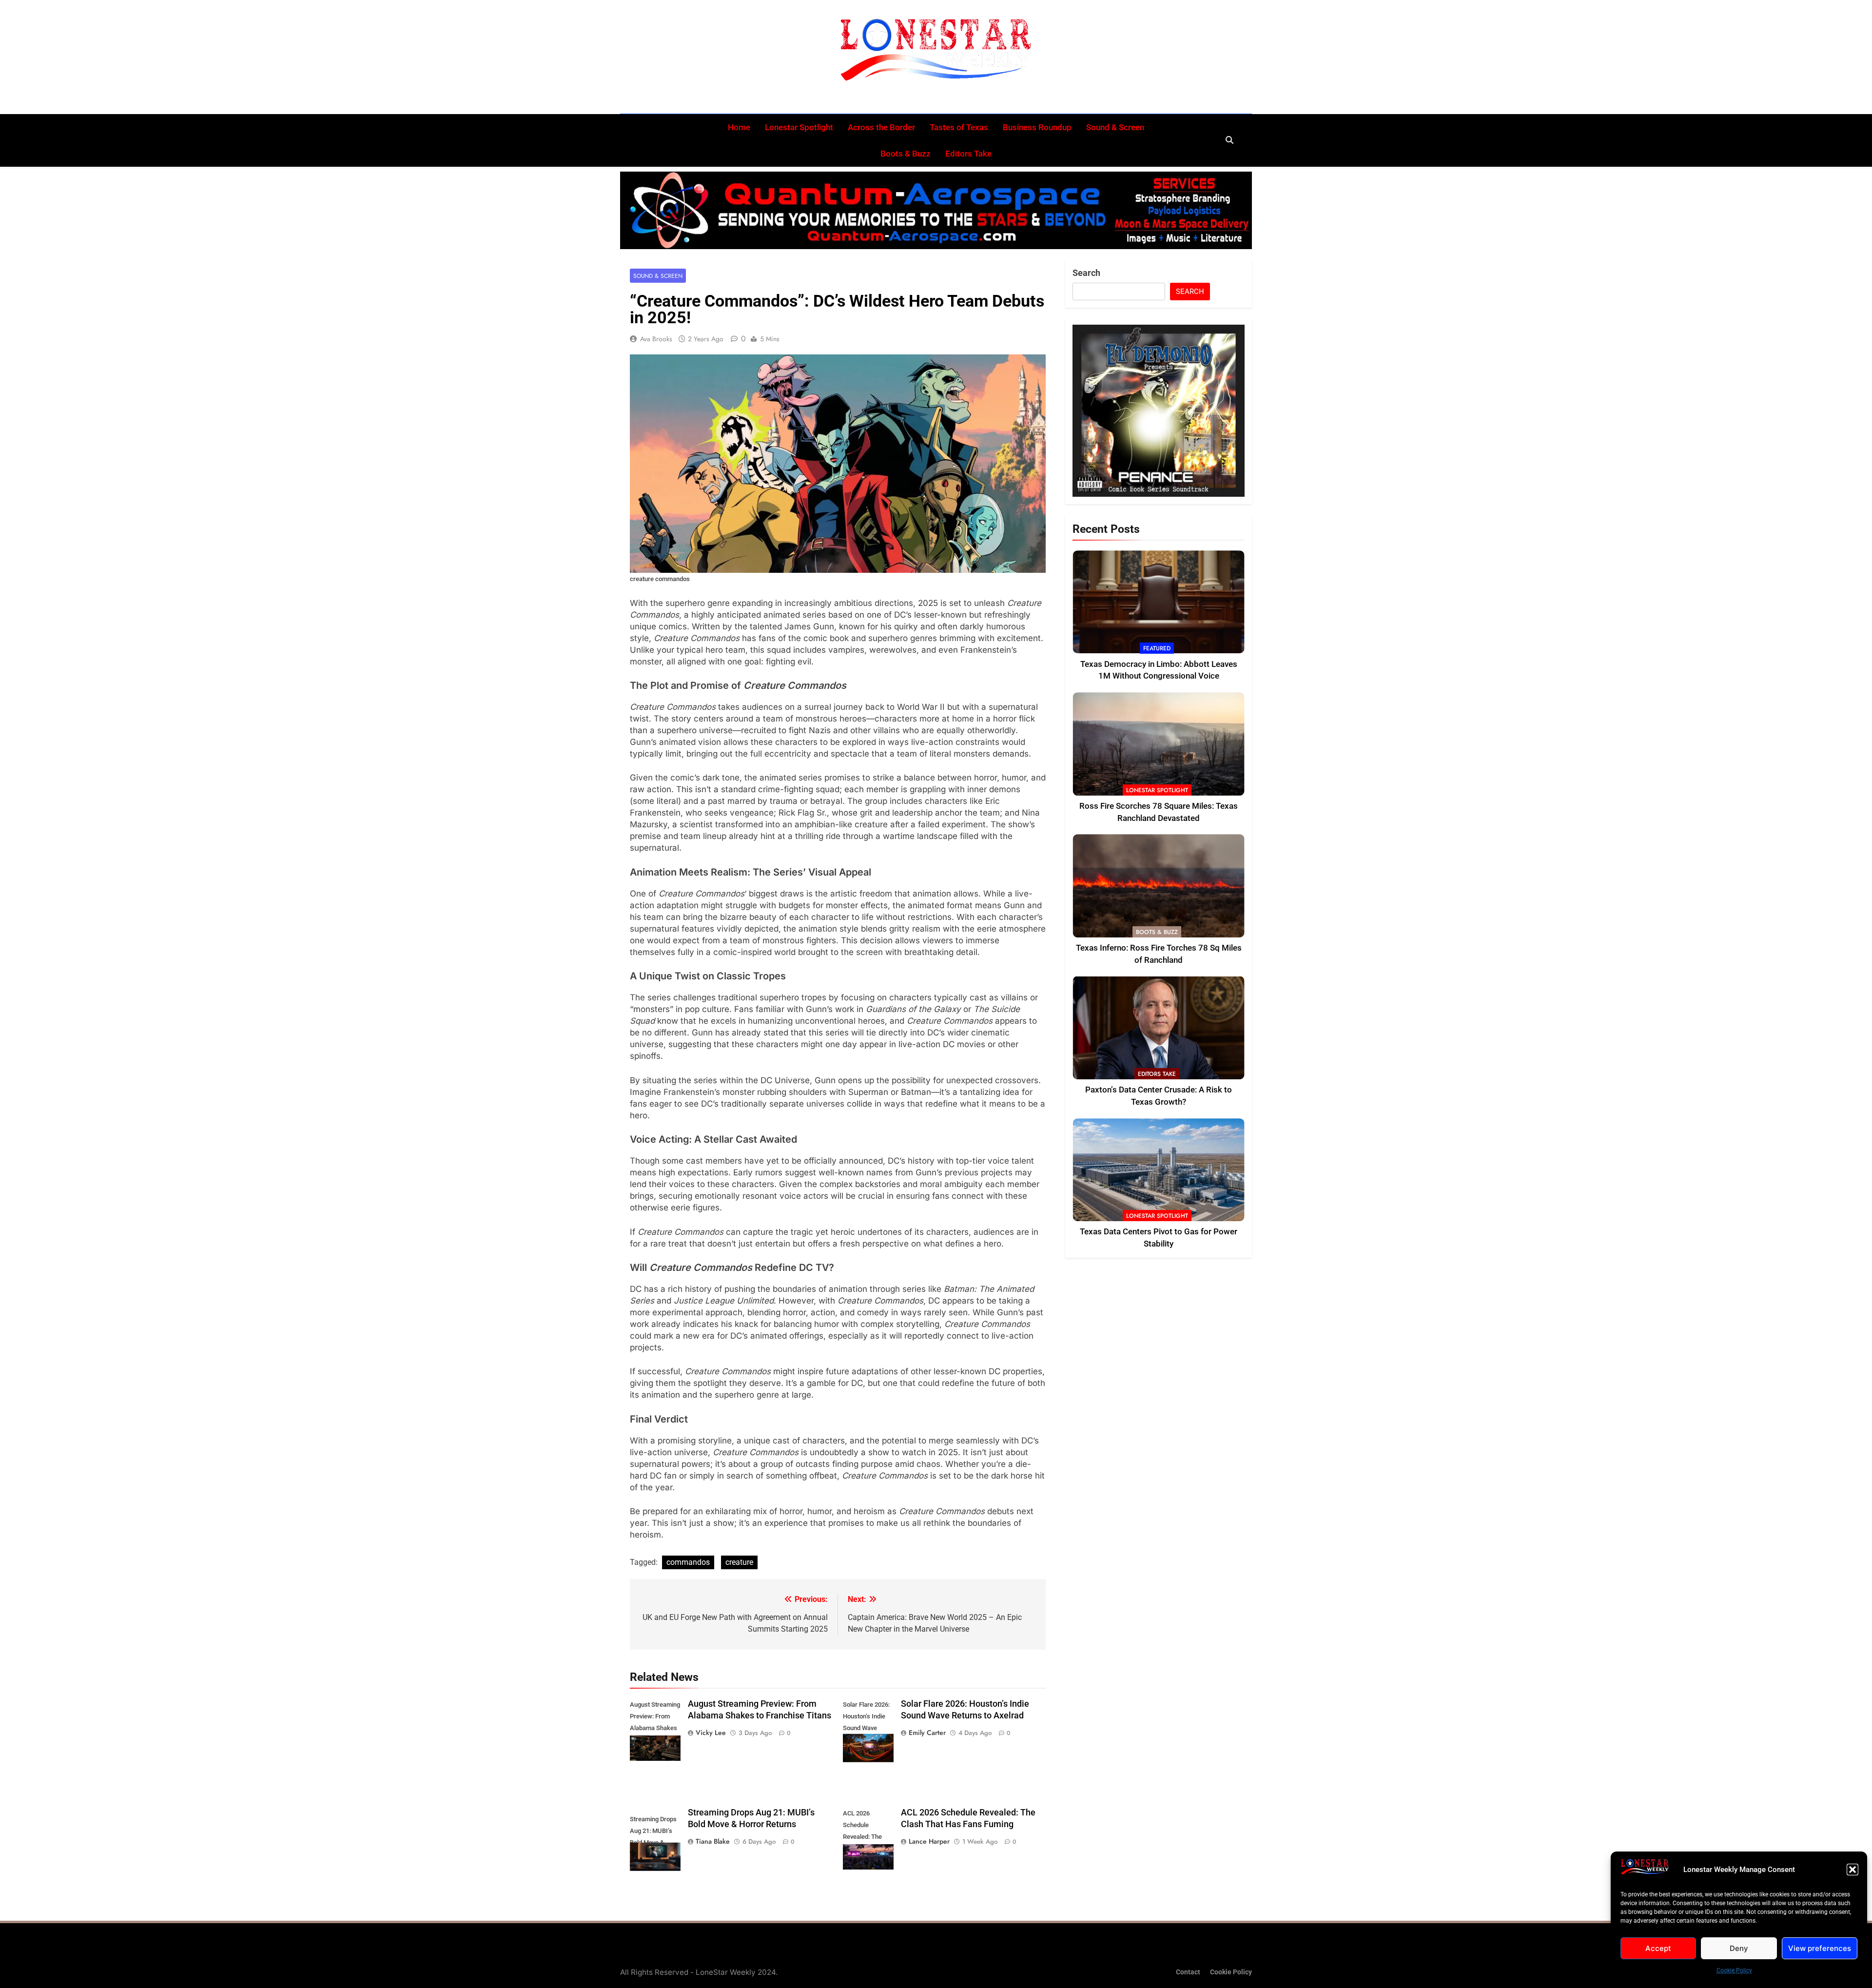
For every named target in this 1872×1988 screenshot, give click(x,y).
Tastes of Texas (959, 127)
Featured (1157, 648)
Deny (1739, 1948)
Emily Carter (927, 1733)
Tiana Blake (713, 1841)
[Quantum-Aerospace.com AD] (936, 211)
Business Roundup (1037, 127)
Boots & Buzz (906, 154)
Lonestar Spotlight (799, 127)
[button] (1852, 1870)
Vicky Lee (711, 1733)
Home (739, 127)
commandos (688, 1562)
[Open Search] (1229, 140)
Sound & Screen (1115, 127)
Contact (1188, 1972)
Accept (1658, 1948)
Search (1086, 273)
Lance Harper (929, 1841)
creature (739, 1562)
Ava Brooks (656, 339)
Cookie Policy (1734, 1970)
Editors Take (968, 154)
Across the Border (881, 127)
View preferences (1820, 1948)
